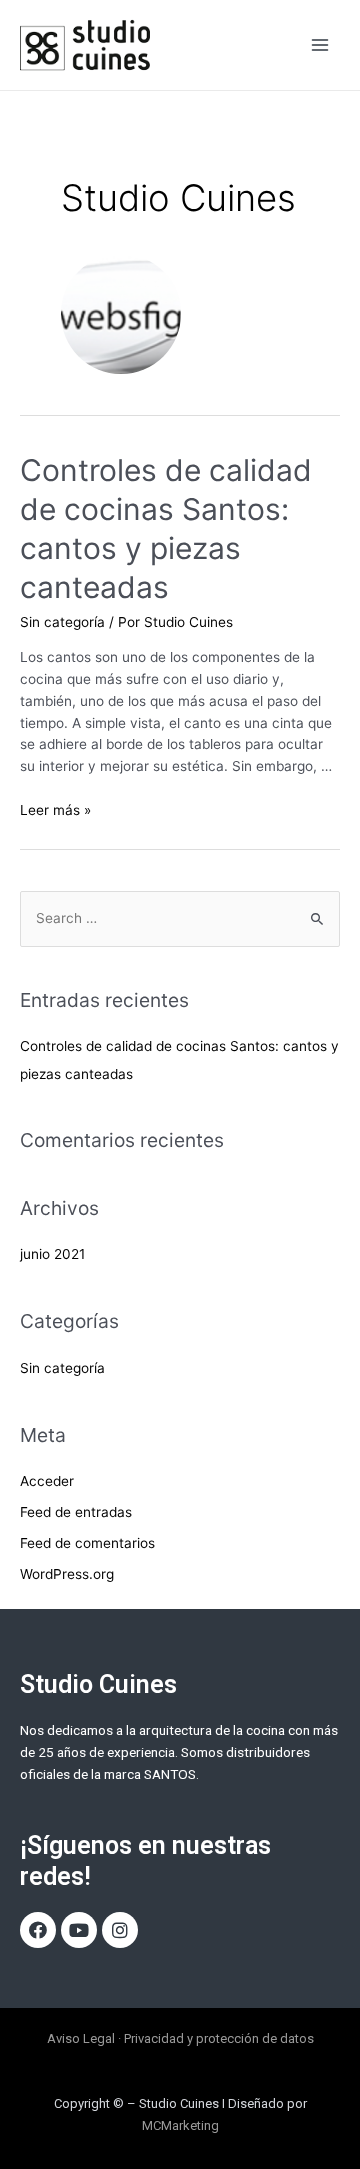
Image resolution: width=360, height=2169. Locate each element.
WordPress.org (67, 1574)
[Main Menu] (320, 45)
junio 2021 (52, 1254)
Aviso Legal (81, 2038)
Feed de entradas (76, 1512)
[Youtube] (79, 1930)
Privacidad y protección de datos (219, 2038)
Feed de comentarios (87, 1543)
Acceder (47, 1481)
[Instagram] (120, 1930)
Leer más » (55, 810)
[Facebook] (38, 1930)
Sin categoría (62, 622)
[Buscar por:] (180, 918)
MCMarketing (180, 2125)
